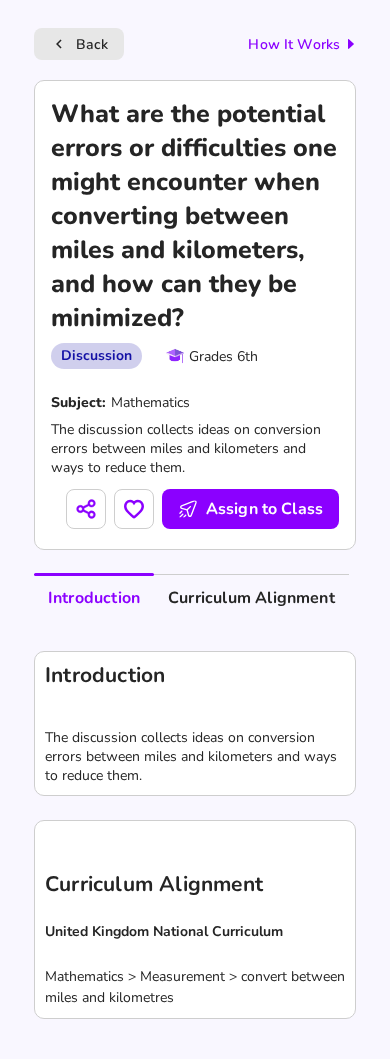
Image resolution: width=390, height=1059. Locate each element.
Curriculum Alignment (251, 598)
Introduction (94, 598)
